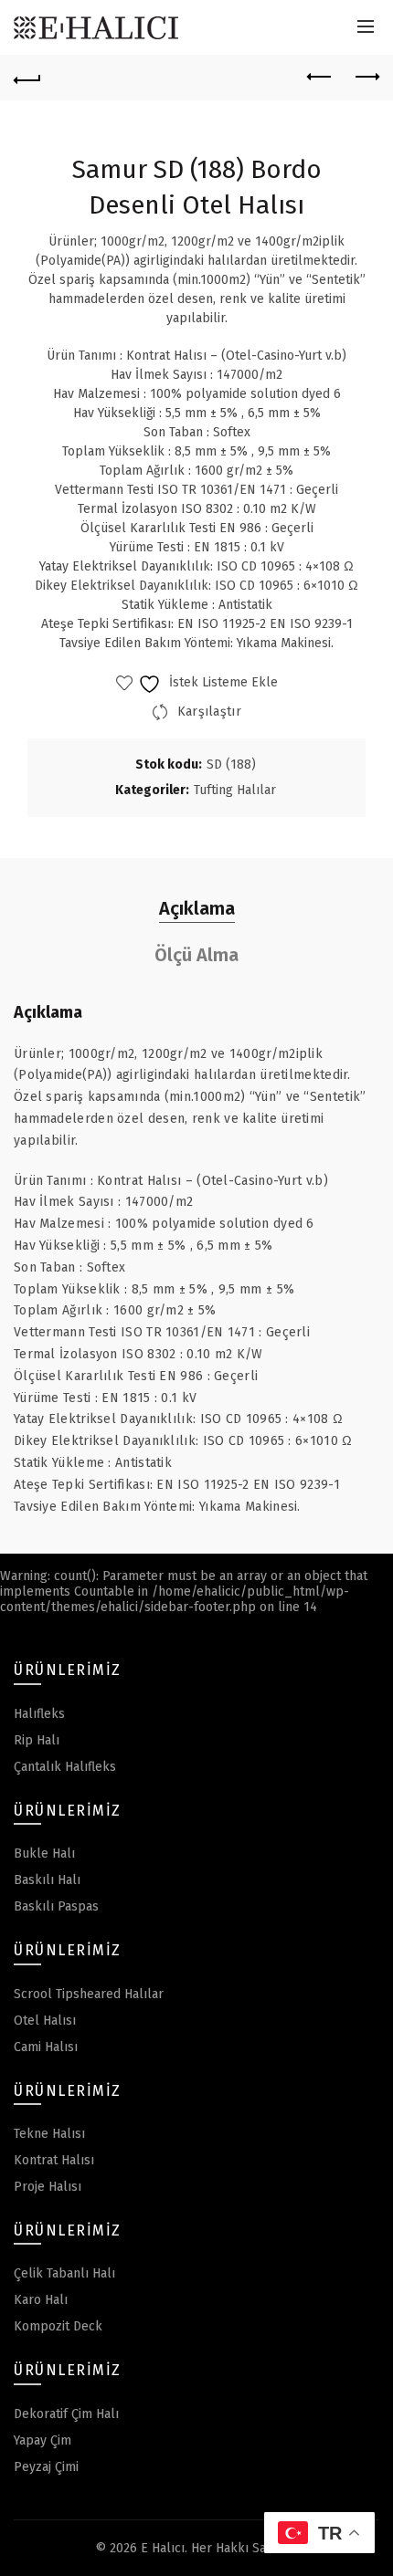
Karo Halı (41, 2300)
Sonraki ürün (366, 78)
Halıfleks (39, 1714)
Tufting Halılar (235, 790)
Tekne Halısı (49, 2134)
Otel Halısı (45, 2021)
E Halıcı (163, 2548)
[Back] (27, 78)
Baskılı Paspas (56, 1906)
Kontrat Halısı (54, 2160)
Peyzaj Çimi (46, 2467)
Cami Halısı (46, 2047)
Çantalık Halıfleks (65, 1767)
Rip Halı (37, 1740)
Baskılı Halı (47, 1880)
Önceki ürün (320, 78)
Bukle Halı (44, 1853)
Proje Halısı (48, 2187)
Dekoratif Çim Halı (66, 2414)
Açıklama (197, 908)
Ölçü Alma (196, 955)
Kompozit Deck (58, 2326)
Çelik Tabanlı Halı (64, 2273)
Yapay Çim (42, 2440)
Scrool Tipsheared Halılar (89, 1994)
